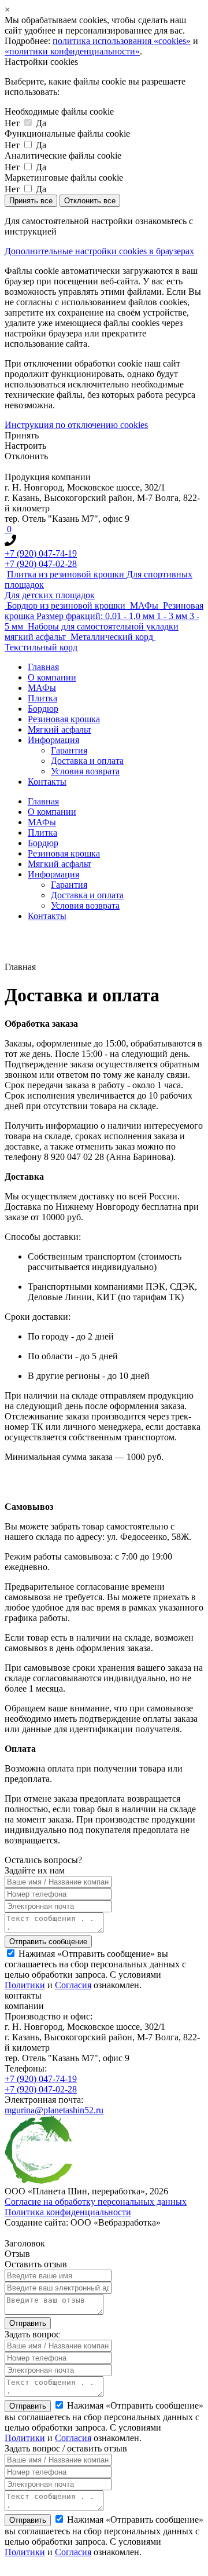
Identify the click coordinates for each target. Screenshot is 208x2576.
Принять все (31, 201)
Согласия (73, 1985)
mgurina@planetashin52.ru (54, 2110)
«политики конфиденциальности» (72, 51)
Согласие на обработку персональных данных (96, 2202)
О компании (52, 677)
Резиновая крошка (64, 719)
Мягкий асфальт (60, 729)
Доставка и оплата (87, 761)
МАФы (42, 688)
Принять (22, 435)
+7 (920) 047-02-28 (41, 564)
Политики (25, 1985)
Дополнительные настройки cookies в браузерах (99, 251)
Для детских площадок (50, 595)
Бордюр (43, 709)
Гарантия (69, 750)
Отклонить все (90, 201)
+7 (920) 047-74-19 (41, 553)
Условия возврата (85, 771)
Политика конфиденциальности (68, 2212)
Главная (43, 667)
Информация (53, 740)
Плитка (42, 698)
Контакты (47, 782)
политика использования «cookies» (122, 41)
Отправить (28, 2406)
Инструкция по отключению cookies (76, 425)
